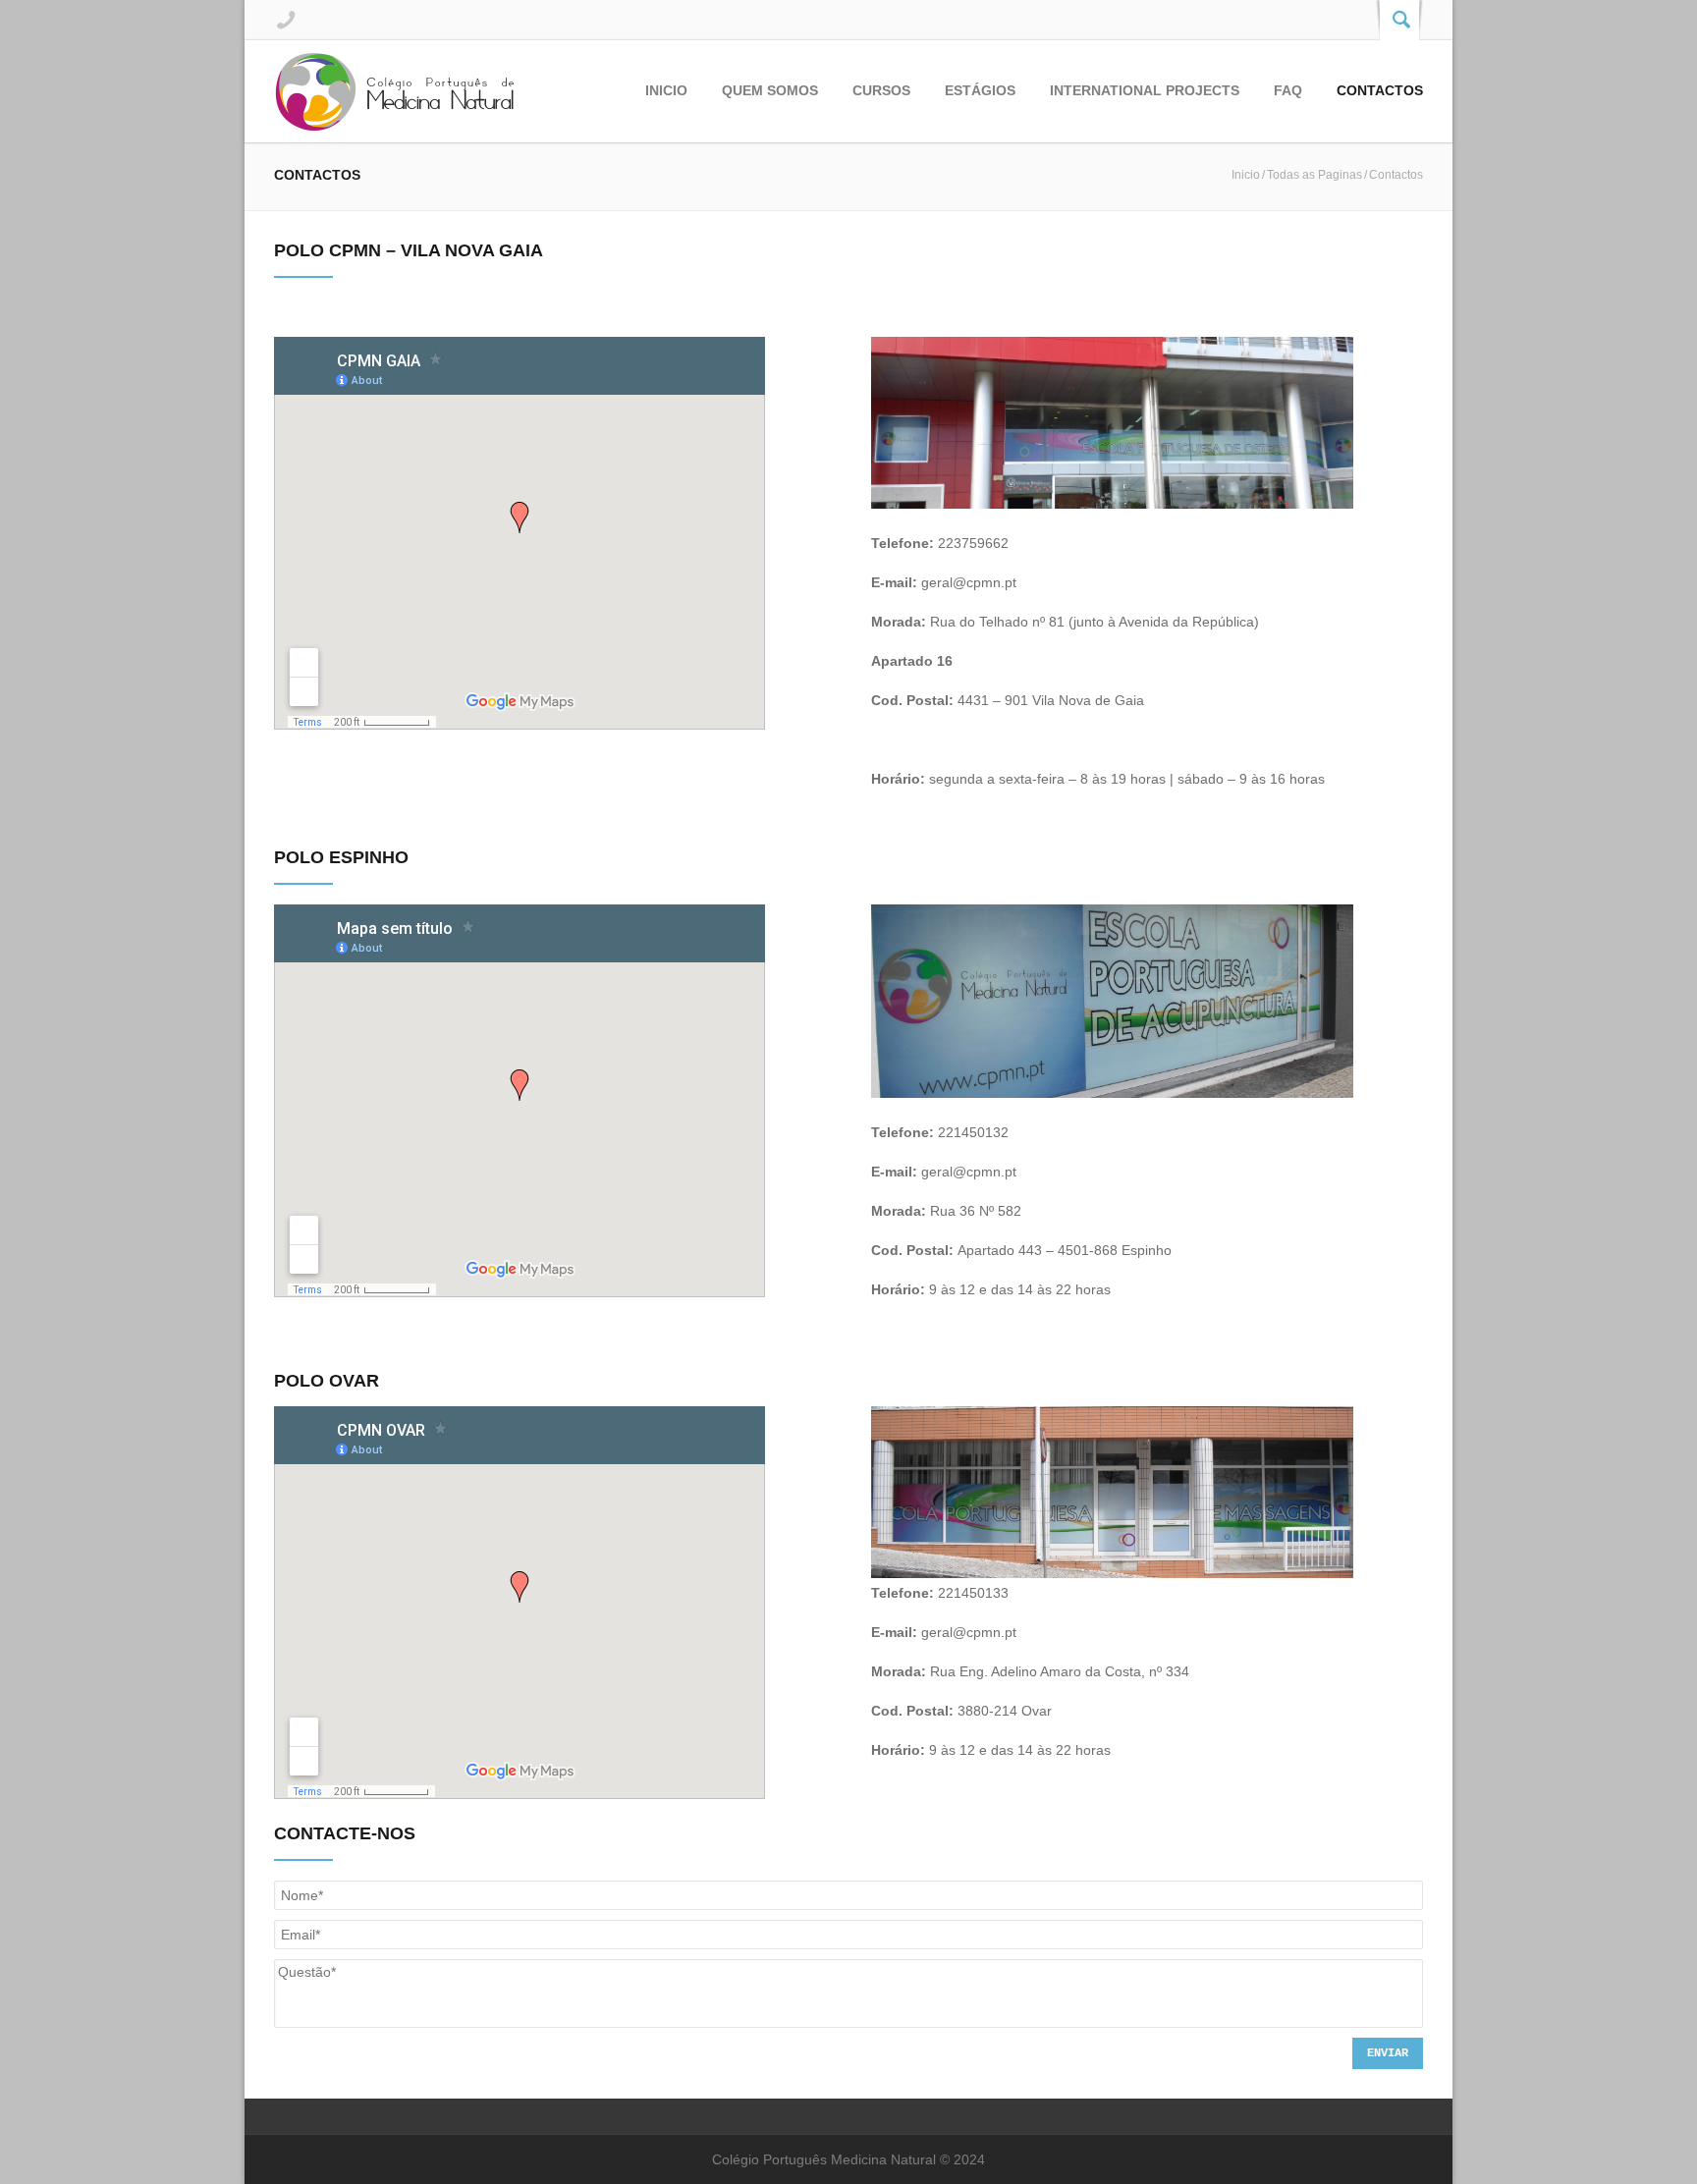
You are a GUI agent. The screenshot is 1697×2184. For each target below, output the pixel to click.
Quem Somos (770, 90)
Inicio (666, 90)
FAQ (1288, 90)
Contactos (1380, 90)
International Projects (1145, 90)
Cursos (881, 90)
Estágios (980, 90)
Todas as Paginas (1314, 175)
